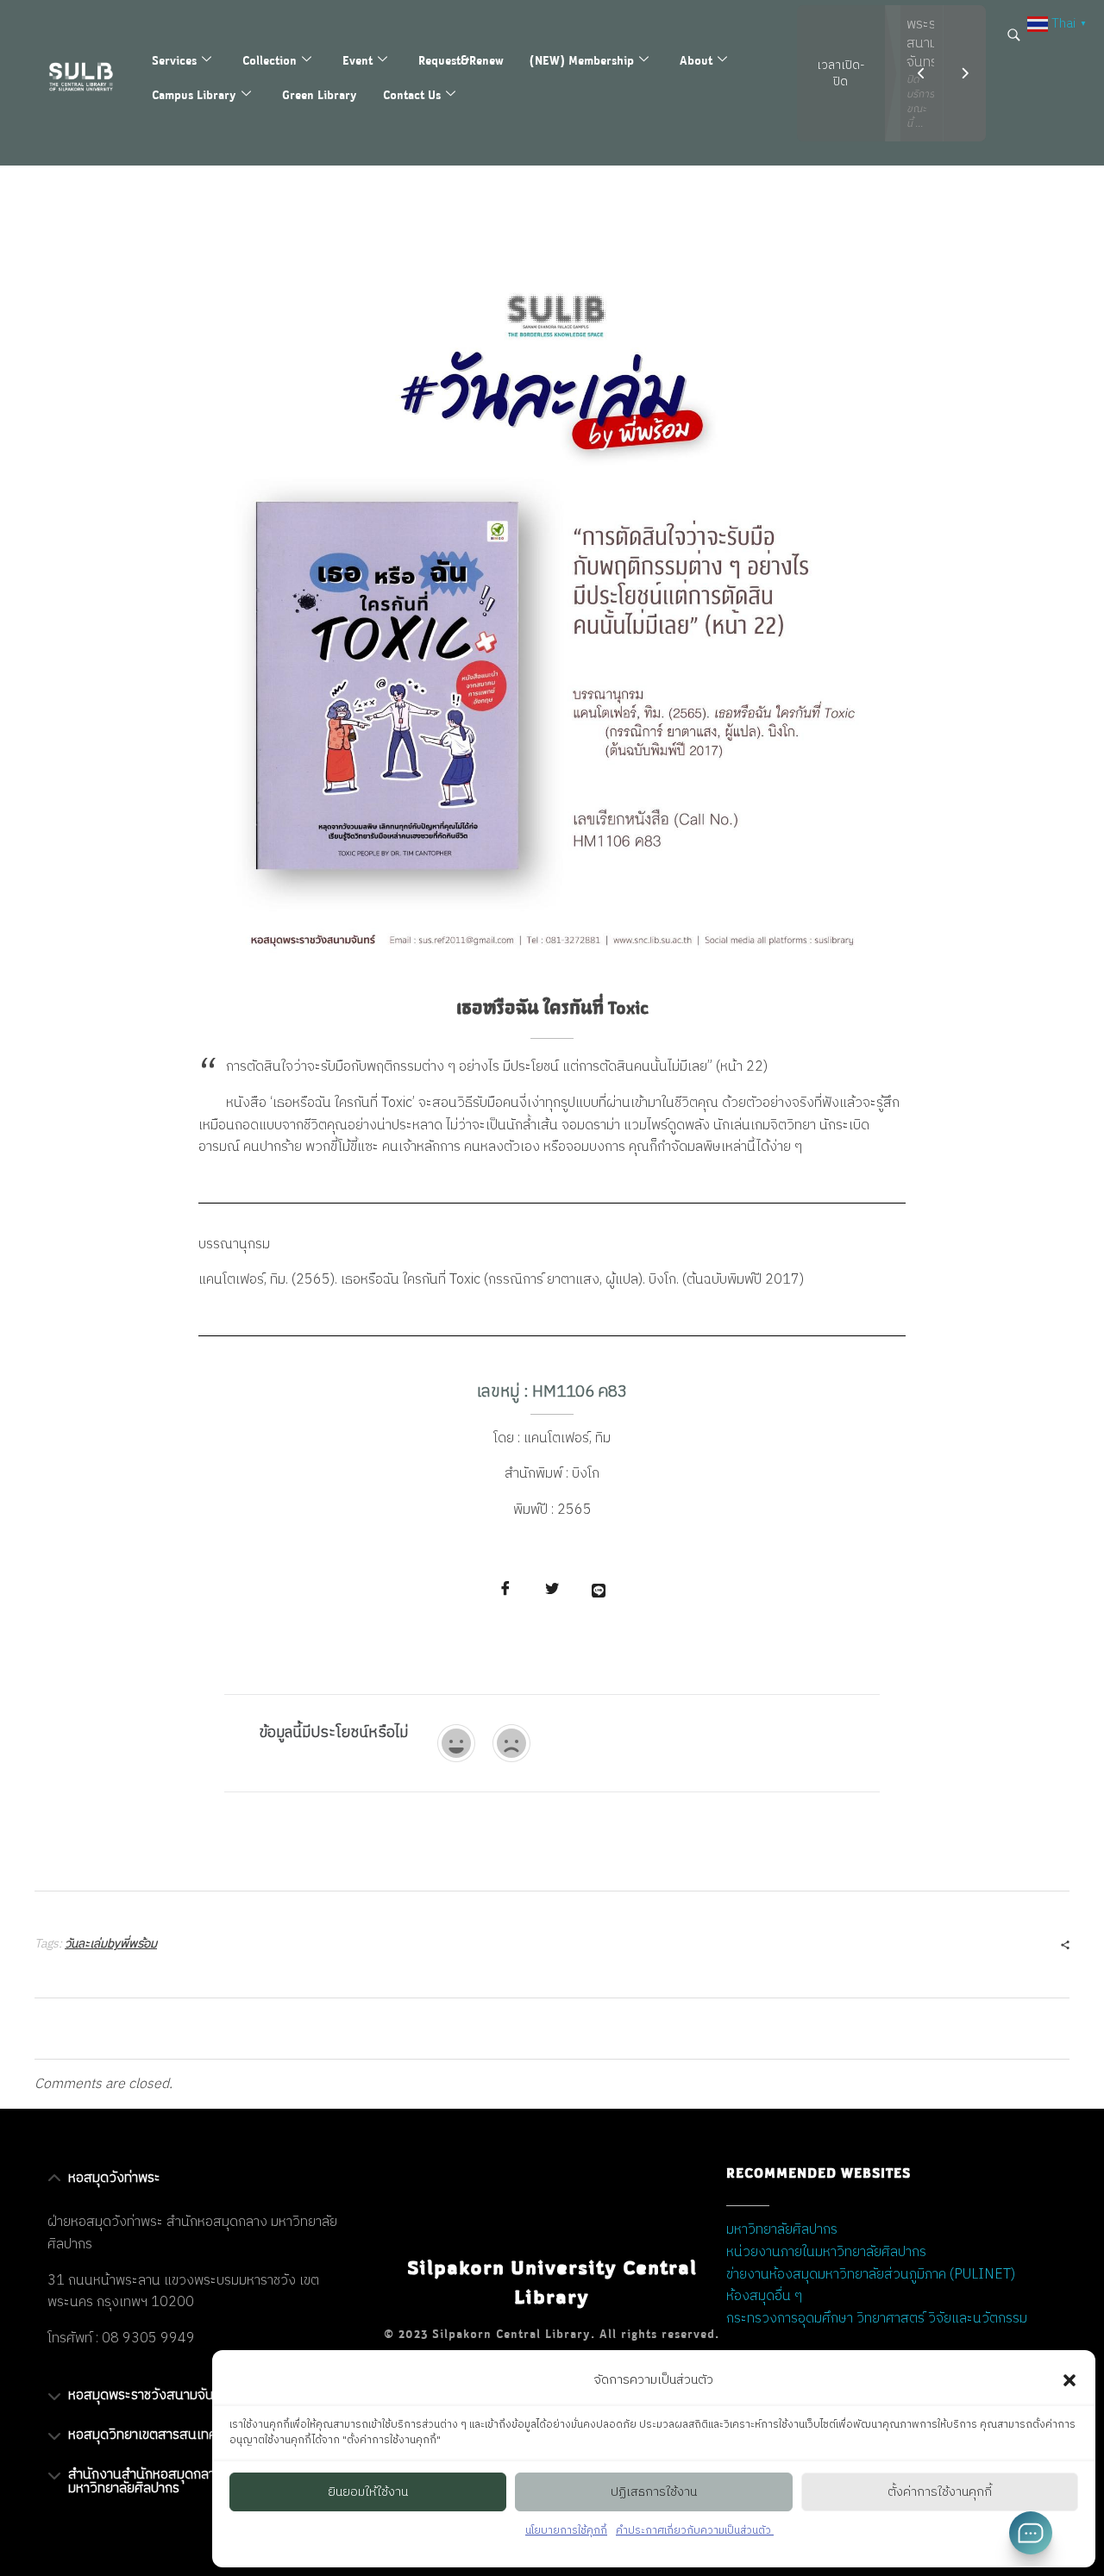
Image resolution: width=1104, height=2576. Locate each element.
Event (358, 60)
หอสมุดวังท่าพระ (114, 2178)
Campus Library (194, 94)
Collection (270, 60)
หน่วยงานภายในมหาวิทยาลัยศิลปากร (826, 2252)
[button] (1069, 2380)
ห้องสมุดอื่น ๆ (764, 2296)
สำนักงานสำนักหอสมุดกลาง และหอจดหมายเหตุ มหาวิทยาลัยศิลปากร (199, 2482)
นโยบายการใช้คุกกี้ (566, 2531)
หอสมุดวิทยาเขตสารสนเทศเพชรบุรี (164, 2435)
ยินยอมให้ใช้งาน (368, 2492)
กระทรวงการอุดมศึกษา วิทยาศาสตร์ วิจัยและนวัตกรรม (877, 2319)
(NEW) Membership (582, 60)
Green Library (320, 94)
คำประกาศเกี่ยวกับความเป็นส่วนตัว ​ (695, 2531)
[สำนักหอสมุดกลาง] (90, 77)
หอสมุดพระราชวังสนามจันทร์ (148, 2395)
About (696, 60)
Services (174, 60)
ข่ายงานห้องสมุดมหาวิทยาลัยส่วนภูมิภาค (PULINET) (871, 2275)
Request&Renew (461, 60)
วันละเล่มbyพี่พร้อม (111, 1944)
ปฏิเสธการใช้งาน (654, 2492)
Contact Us (412, 94)
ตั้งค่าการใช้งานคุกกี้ (940, 2492)
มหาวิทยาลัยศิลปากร (782, 2230)
